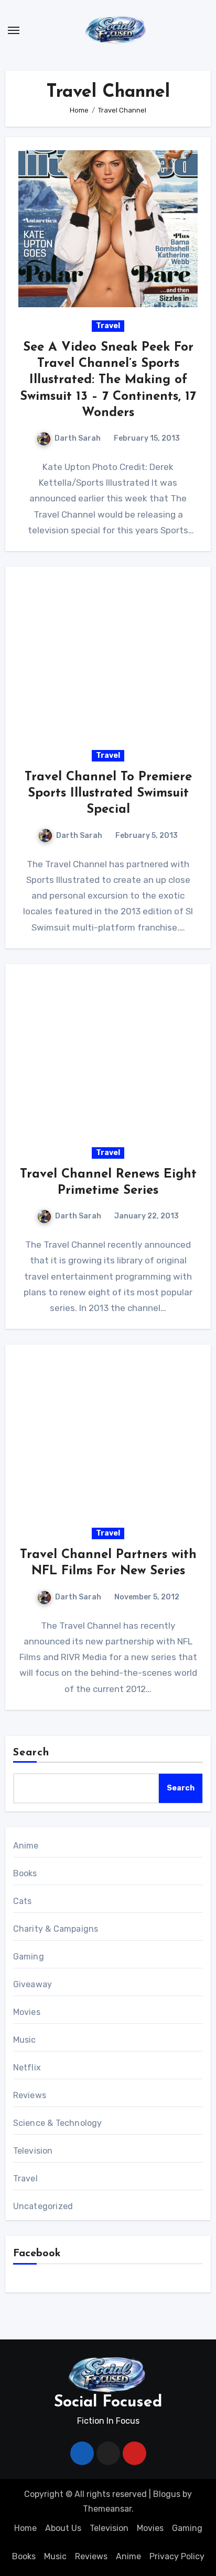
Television (33, 2151)
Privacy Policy (177, 2556)
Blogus (167, 2494)
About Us (63, 2528)
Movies (27, 2012)
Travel (108, 326)
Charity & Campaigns (56, 1929)
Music (25, 2040)
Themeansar (107, 2509)
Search (31, 1753)
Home (25, 2528)
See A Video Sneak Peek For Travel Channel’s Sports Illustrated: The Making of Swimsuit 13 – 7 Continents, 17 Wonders (108, 380)
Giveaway (33, 1984)
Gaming (29, 1957)
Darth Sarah (78, 438)
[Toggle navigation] (14, 30)
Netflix (27, 2068)
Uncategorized (43, 2206)
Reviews (30, 2095)
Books (25, 1873)
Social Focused (108, 2403)
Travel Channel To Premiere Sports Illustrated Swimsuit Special (108, 793)
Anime (26, 1846)
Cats (23, 1901)
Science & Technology (58, 2123)
